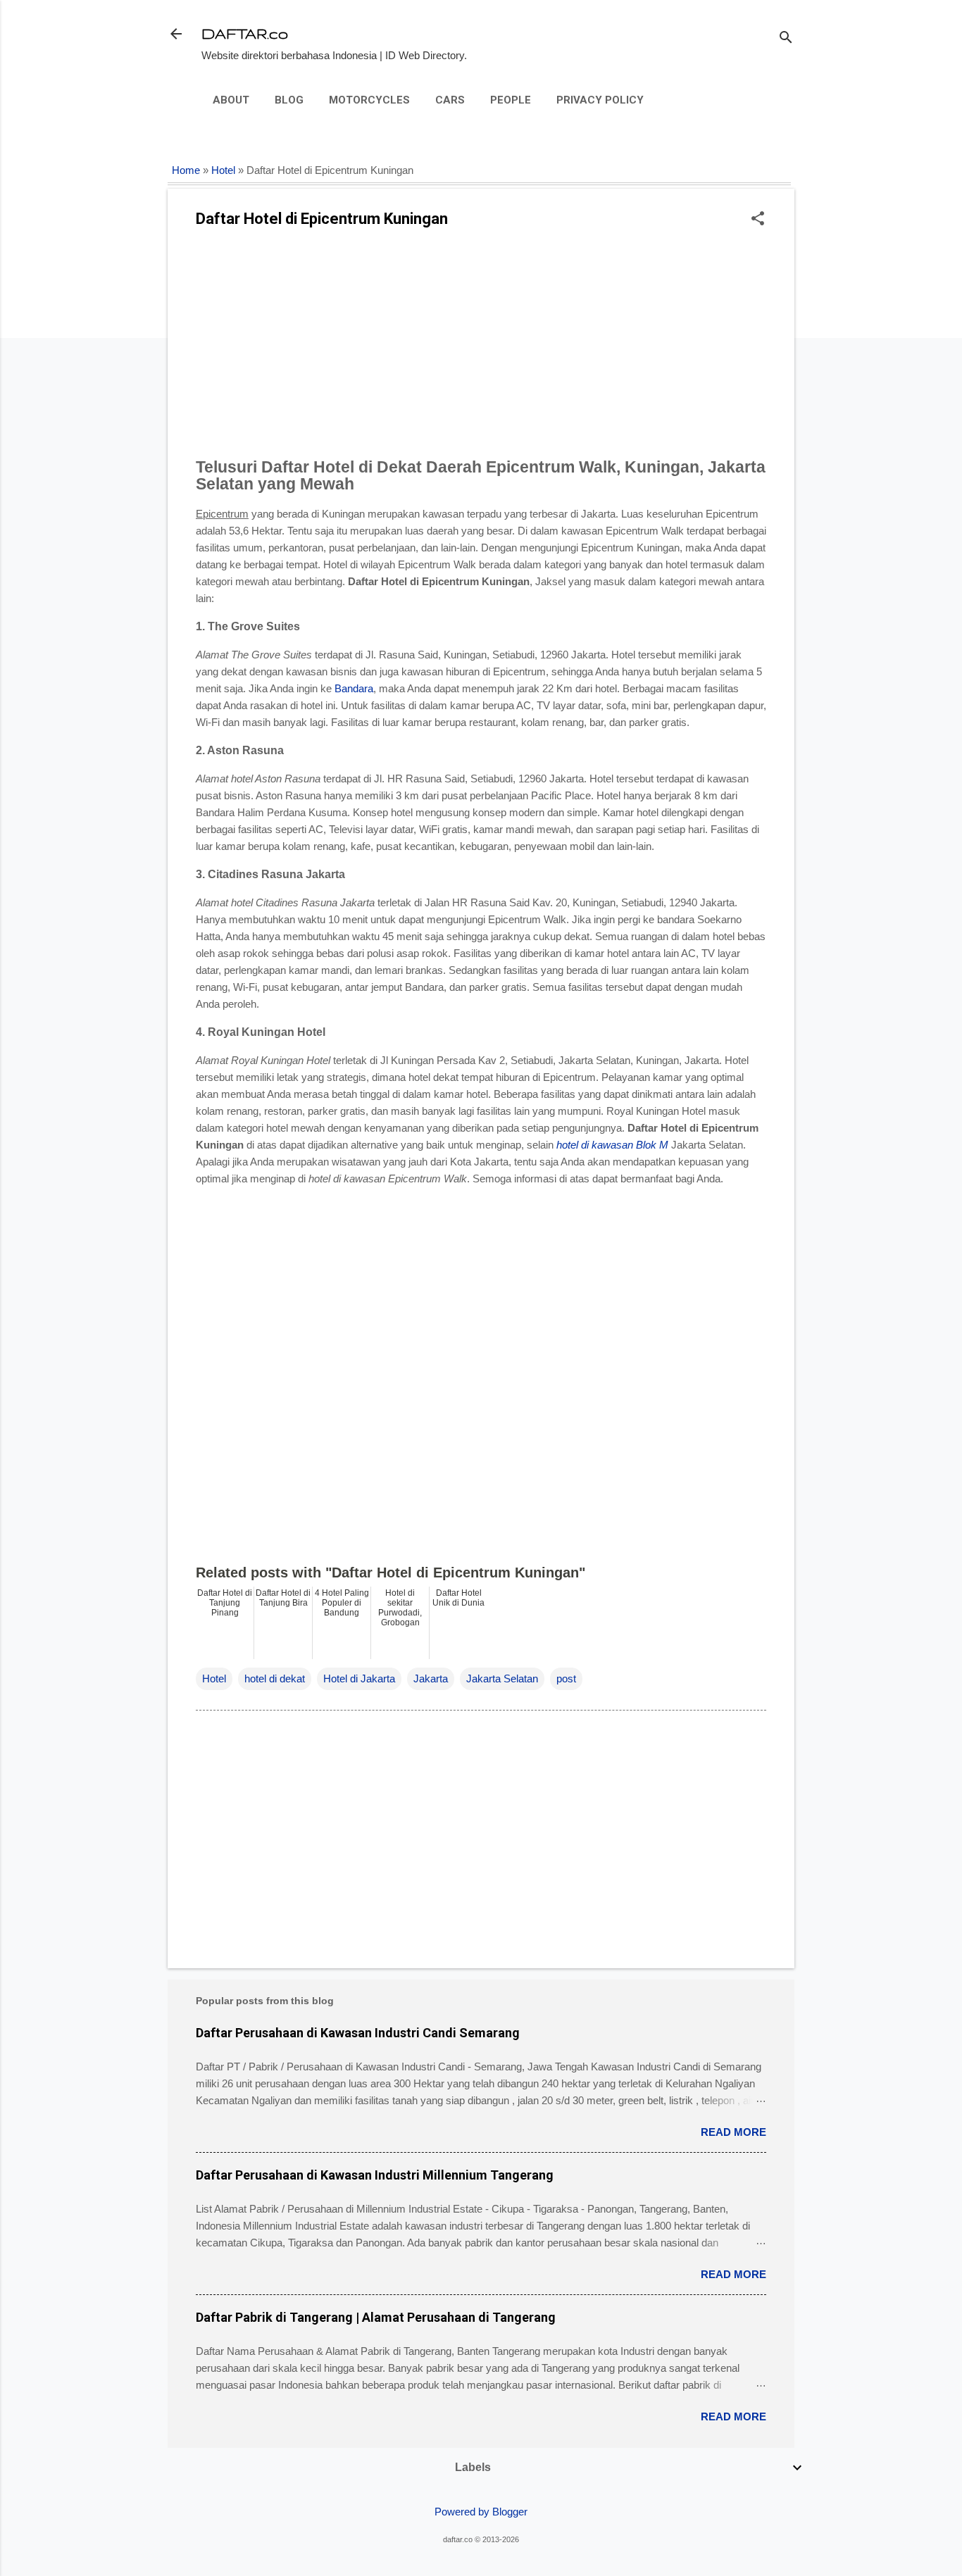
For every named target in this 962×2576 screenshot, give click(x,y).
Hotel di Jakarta (359, 1678)
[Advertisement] (481, 347)
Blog (289, 100)
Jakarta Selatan (502, 1678)
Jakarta (431, 1678)
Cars (450, 100)
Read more (733, 2132)
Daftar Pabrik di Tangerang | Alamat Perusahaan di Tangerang (376, 2317)
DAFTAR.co (245, 33)
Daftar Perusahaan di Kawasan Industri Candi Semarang (358, 2033)
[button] (758, 219)
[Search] (786, 38)
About (231, 100)
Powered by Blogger (481, 2512)
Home (186, 170)
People (511, 100)
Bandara (354, 688)
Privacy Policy (600, 100)
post (566, 1678)
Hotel (223, 170)
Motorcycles (369, 100)
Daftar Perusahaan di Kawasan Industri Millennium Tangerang (375, 2175)
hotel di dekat (275, 1678)
